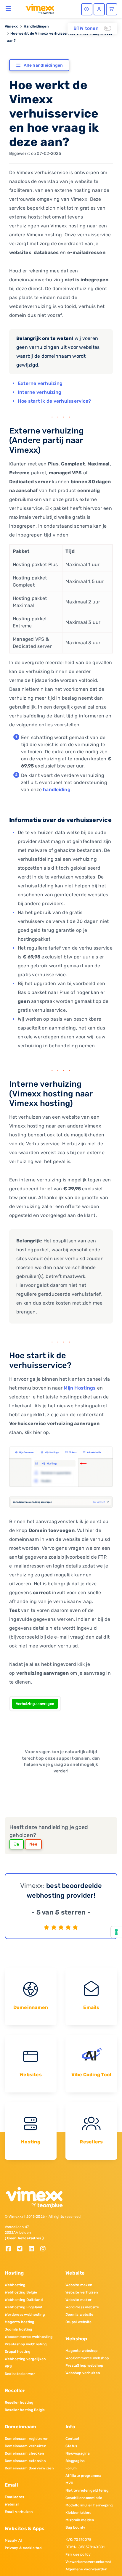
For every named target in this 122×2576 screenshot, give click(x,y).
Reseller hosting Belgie (25, 2410)
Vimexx (11, 26)
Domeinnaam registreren (27, 2439)
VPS (8, 2366)
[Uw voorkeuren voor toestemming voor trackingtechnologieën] (116, 1932)
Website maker (78, 2300)
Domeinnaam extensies (25, 2461)
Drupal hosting (17, 2352)
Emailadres (14, 2497)
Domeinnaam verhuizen (25, 2446)
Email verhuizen (19, 2512)
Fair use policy (78, 2554)
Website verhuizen (82, 2292)
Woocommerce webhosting (29, 2337)
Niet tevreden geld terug (87, 2490)
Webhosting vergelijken (25, 2359)
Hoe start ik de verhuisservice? (54, 401)
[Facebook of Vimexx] (11, 2249)
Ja (17, 1844)
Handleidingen (36, 26)
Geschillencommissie (84, 2498)
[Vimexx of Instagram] (45, 2249)
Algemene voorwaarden (86, 2569)
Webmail (12, 2504)
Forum (71, 2468)
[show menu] (8, 8)
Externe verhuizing (40, 383)
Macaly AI (13, 2540)
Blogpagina (75, 2461)
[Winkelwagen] (112, 9)
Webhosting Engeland (24, 2307)
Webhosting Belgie (21, 2292)
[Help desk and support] (87, 9)
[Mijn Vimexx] (99, 9)
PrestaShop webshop (84, 2365)
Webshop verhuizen (83, 2373)
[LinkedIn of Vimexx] (34, 2249)
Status (71, 2446)
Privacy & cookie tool (24, 2548)
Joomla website (79, 2315)
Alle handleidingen (43, 65)
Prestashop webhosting (26, 2344)
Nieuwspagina (78, 2453)
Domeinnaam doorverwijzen (29, 2468)
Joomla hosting (18, 2329)
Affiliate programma (84, 2476)
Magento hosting (20, 2322)
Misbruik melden (80, 2520)
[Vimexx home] (37, 9)
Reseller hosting (19, 2402)
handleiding (57, 790)
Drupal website (78, 2322)
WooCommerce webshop (87, 2358)
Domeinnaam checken (24, 2453)
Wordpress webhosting (25, 2315)
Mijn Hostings (80, 1388)
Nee (33, 1844)
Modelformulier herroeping (89, 2505)
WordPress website (82, 2307)
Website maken (79, 2285)
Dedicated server (20, 2374)
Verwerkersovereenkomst (88, 2562)
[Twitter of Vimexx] (22, 2249)
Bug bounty (75, 2527)
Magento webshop (82, 2351)
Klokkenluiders (78, 2513)
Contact (73, 2439)
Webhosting (15, 2285)
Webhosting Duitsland (24, 2300)
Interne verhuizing (40, 392)
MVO (69, 2483)
